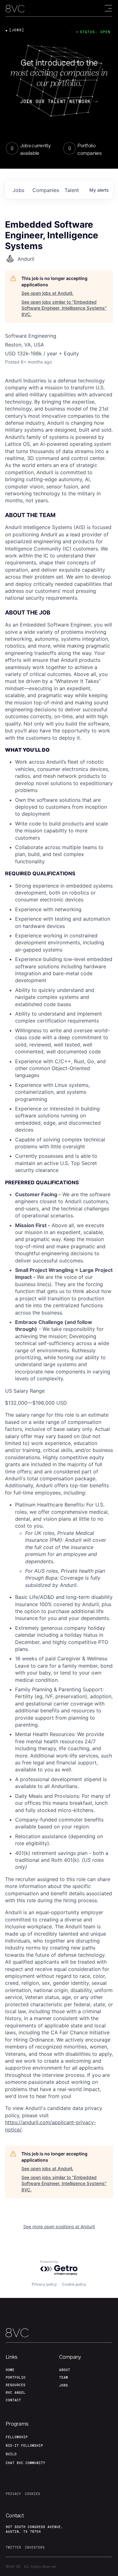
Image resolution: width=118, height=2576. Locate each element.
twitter (13, 2547)
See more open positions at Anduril (59, 2226)
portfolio (16, 2377)
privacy (13, 2494)
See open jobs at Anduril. (47, 293)
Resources (16, 2385)
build (11, 2454)
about (65, 2370)
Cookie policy (74, 2284)
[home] (15, 9)
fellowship (17, 2437)
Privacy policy (44, 2284)
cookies (33, 2494)
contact (13, 2400)
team (64, 2377)
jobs (18, 190)
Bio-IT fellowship (24, 2445)
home (10, 2370)
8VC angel (16, 2392)
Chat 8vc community (25, 2463)
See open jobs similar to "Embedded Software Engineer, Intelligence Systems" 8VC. (64, 308)
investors (35, 2547)
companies (46, 190)
